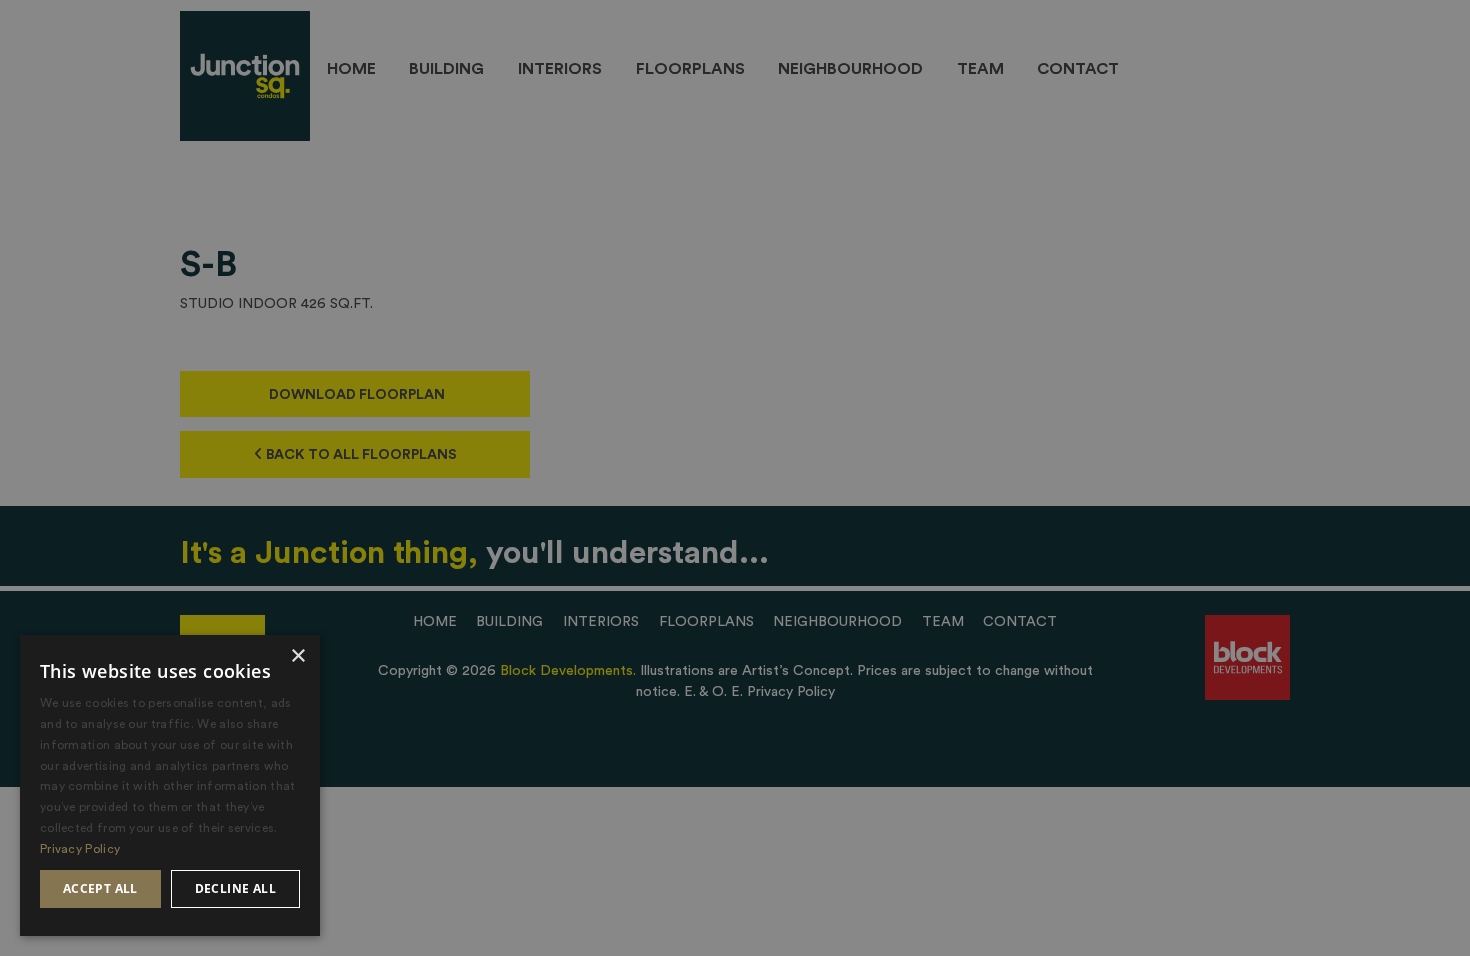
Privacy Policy (80, 849)
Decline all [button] (235, 888)
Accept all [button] (100, 888)
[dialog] (170, 785)
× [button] (297, 656)
